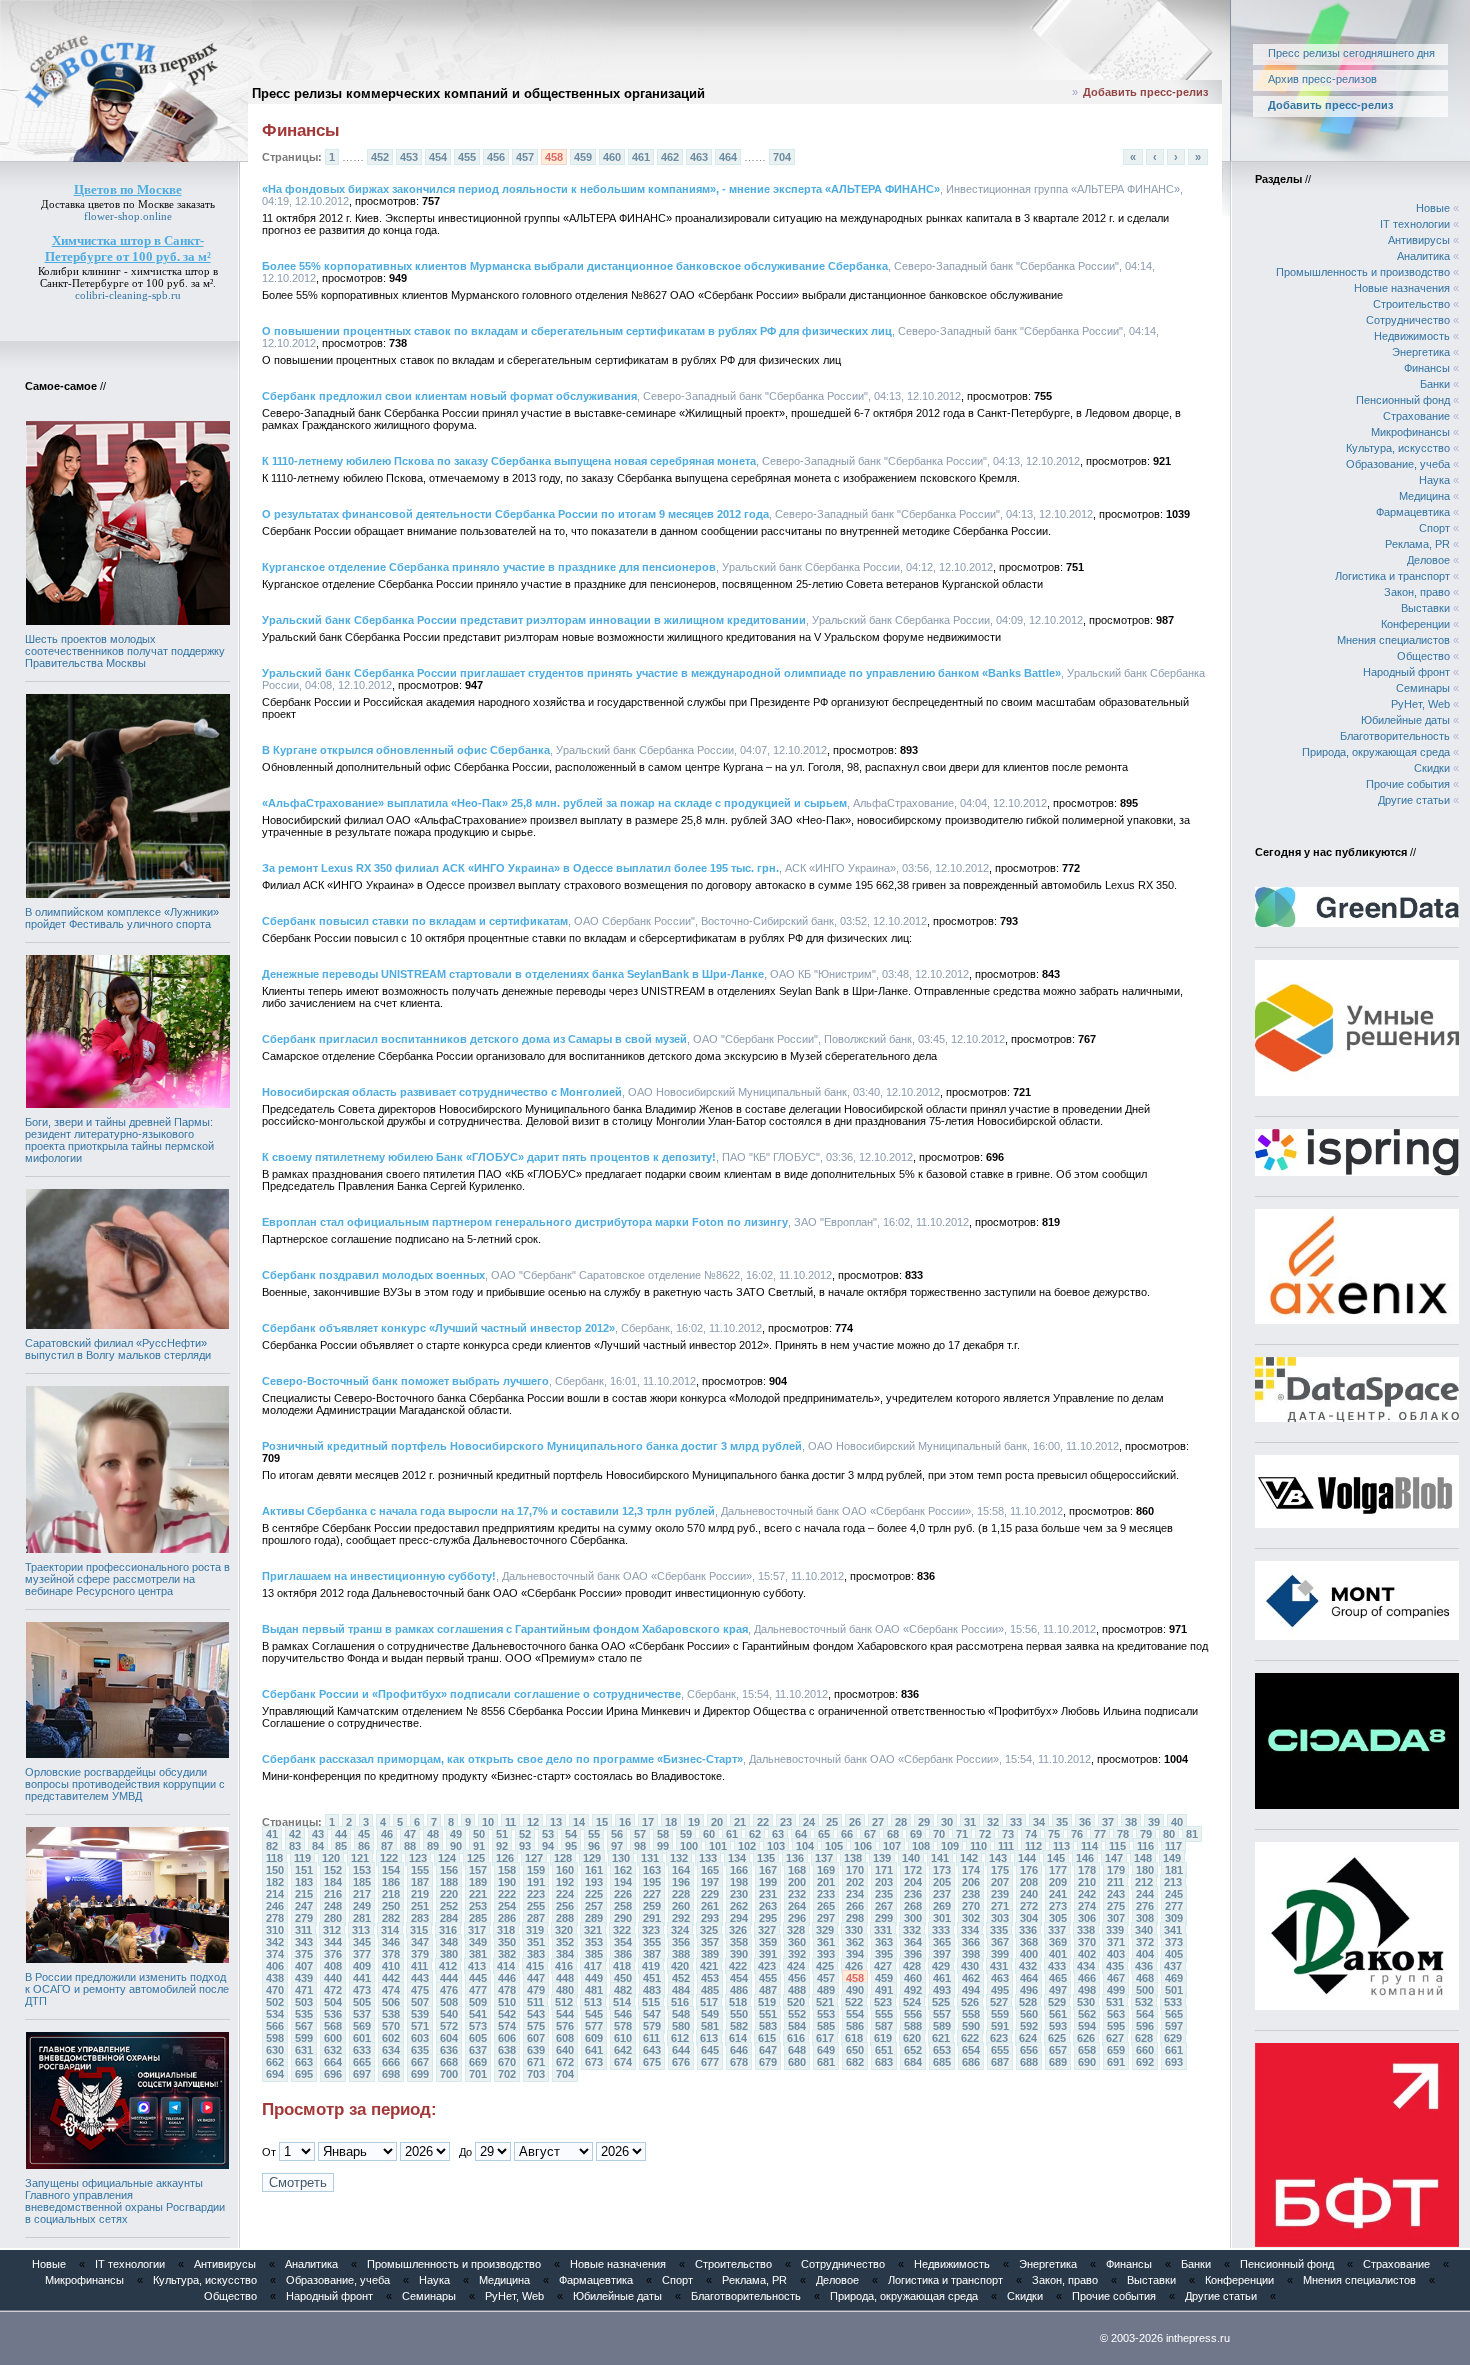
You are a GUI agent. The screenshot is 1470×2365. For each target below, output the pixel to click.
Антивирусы (1419, 240)
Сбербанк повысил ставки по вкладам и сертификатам (415, 921)
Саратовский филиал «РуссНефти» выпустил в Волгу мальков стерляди (118, 1349)
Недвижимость (1412, 336)
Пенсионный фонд (1403, 400)
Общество (1423, 656)
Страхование (1416, 416)
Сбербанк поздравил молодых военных (373, 1275)
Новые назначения (1402, 288)
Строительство (1411, 304)
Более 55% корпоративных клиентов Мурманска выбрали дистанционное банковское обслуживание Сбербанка (575, 266)
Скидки (1432, 768)
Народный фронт (1406, 672)
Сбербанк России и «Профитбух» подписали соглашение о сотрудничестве (471, 1694)
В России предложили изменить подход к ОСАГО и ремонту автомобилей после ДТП (127, 1989)
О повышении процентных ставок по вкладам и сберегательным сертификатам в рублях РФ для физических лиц (577, 331)
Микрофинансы (1410, 432)
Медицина (1424, 496)
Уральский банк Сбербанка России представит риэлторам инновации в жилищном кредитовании (534, 620)
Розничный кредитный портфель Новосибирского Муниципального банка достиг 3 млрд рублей (532, 1446)
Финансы (1427, 368)
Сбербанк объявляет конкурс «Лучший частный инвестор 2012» (438, 1328)
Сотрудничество (1408, 320)
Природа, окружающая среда (1376, 752)
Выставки (1425, 608)
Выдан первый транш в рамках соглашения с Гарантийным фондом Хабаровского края (505, 1629)
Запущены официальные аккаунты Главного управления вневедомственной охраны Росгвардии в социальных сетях (125, 2201)
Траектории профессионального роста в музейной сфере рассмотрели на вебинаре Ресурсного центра (127, 1579)
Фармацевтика (1413, 512)
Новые (1433, 208)
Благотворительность (1395, 736)
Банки (1435, 384)
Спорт (1434, 528)
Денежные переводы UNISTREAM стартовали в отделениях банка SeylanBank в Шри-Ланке (513, 974)
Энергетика (1421, 352)
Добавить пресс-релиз (1145, 92)
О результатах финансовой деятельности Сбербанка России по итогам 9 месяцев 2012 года (515, 514)
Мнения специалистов (1393, 640)
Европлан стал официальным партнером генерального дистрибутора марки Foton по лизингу (525, 1222)
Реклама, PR (1417, 544)
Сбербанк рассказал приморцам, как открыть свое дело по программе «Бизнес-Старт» (502, 1759)
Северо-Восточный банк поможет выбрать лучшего (405, 1381)
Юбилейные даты (1405, 720)
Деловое (1428, 560)
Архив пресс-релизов (1322, 79)
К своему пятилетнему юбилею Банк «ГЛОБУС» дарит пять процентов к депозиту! (489, 1157)
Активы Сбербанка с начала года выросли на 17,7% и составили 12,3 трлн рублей (488, 1511)
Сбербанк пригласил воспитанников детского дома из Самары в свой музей (474, 1039)
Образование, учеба (1398, 464)
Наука (1434, 480)
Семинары (1423, 688)
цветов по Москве (131, 204)
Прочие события (1408, 784)
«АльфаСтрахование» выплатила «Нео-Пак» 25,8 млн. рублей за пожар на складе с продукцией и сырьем (554, 803)
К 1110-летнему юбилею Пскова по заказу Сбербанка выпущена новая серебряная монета (509, 461)
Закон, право (1417, 592)
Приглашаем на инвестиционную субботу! (379, 1576)
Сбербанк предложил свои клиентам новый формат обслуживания (449, 396)
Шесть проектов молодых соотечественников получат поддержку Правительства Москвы (125, 651)
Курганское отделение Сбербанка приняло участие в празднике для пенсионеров (489, 567)
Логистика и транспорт (1392, 576)
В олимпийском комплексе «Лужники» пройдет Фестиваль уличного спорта (122, 918)
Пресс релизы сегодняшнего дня (1351, 53)
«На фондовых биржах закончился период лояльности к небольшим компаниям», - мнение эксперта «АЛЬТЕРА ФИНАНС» (601, 189)
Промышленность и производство (1363, 272)
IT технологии (1415, 224)
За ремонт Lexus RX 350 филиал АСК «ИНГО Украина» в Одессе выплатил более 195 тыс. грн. (520, 868)
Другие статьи (1414, 800)
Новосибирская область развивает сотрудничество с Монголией (442, 1092)
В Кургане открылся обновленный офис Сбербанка (406, 750)
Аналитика (1423, 256)
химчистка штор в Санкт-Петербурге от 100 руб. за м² (129, 277)
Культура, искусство (1398, 448)
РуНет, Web (1420, 704)
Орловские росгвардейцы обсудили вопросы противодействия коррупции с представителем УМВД (125, 1784)
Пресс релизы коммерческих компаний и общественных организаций (478, 93)
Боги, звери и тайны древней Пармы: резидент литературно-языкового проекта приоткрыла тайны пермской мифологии (119, 1140)
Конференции (1415, 624)
